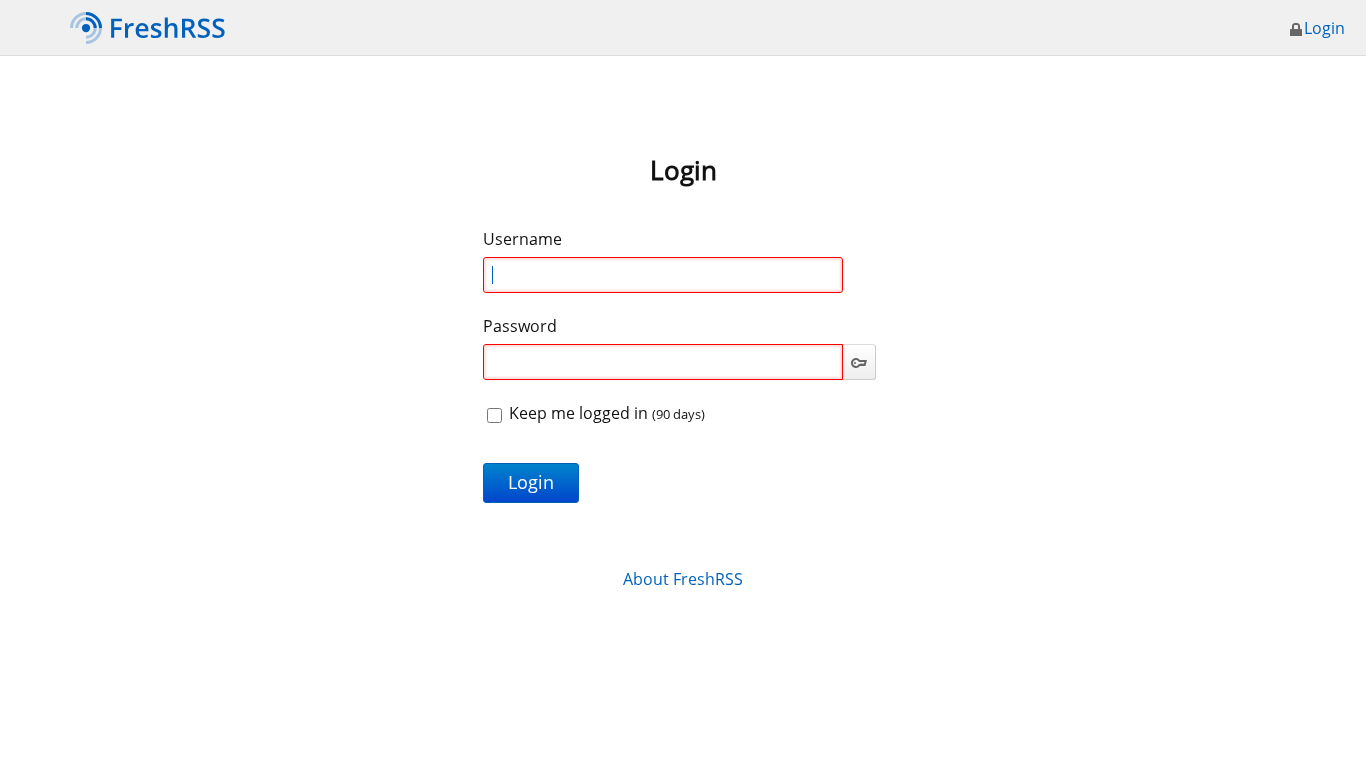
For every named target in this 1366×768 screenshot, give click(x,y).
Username (522, 239)
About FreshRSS (683, 579)
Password (520, 326)
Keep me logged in (605, 413)
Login (1324, 28)
